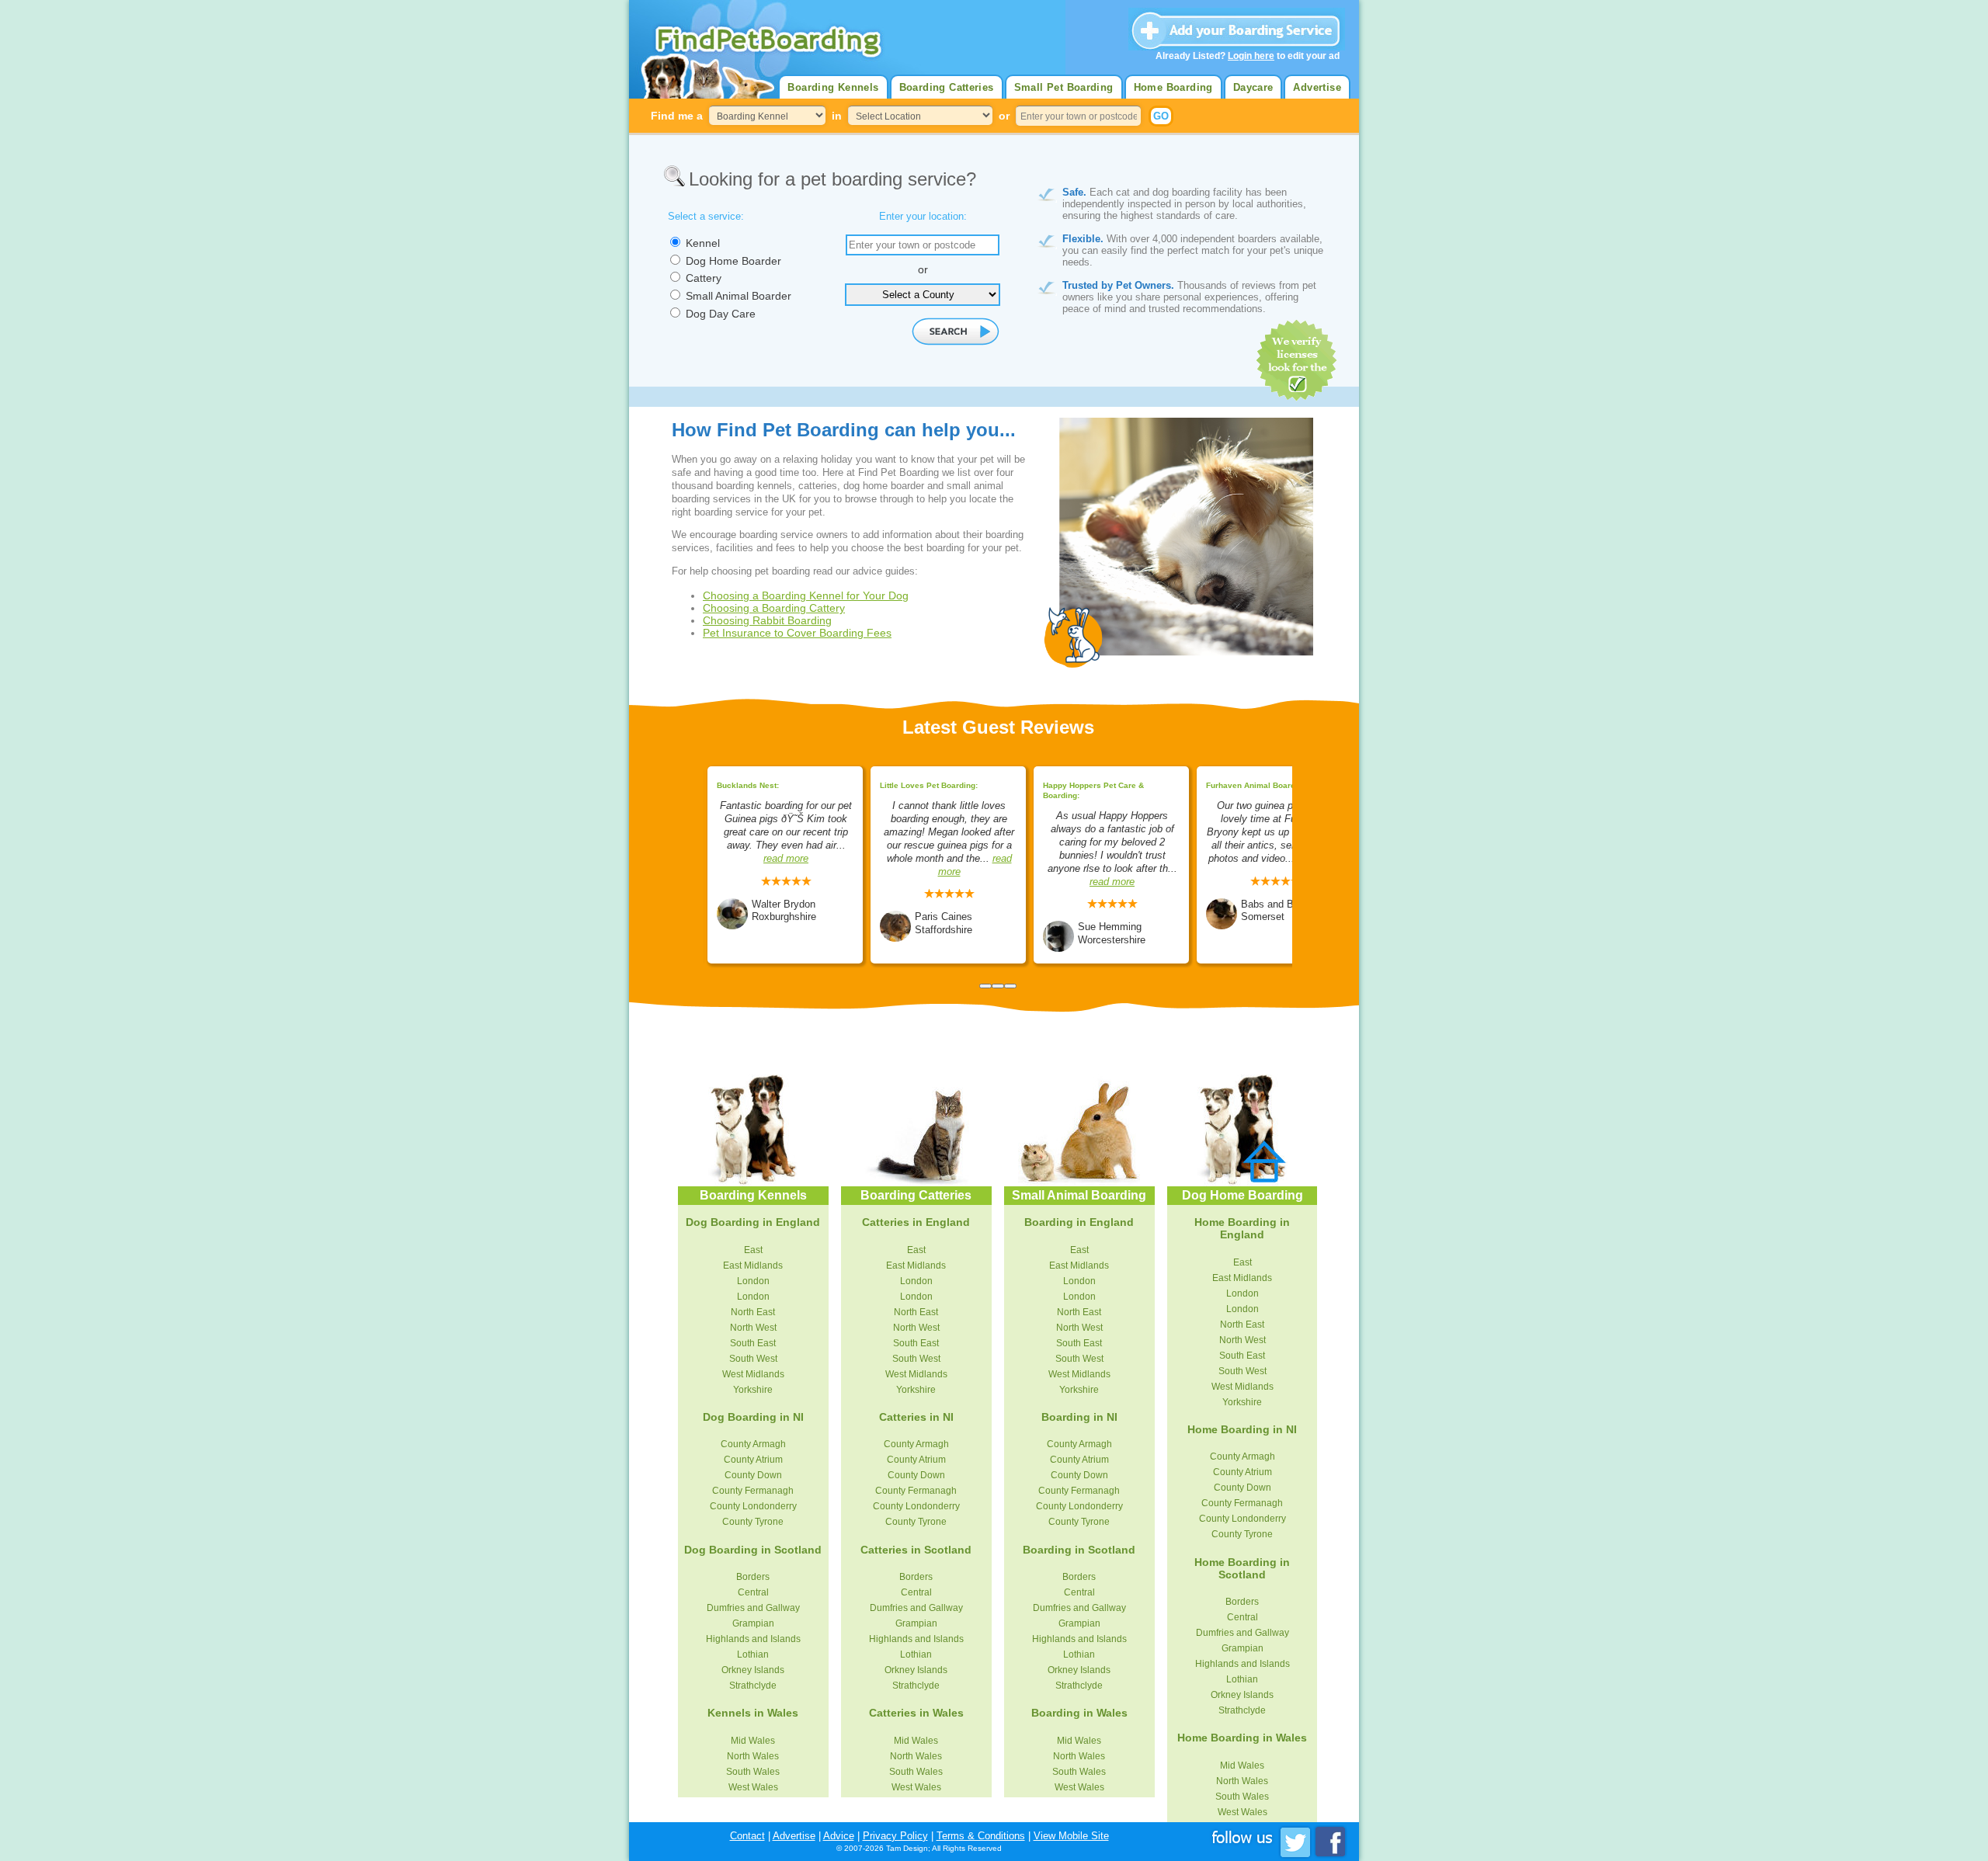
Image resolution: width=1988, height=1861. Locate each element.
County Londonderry (753, 1506)
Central (753, 1592)
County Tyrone (753, 1522)
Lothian (753, 1654)
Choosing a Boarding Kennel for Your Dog (806, 595)
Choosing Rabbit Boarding (767, 620)
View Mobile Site (1071, 1836)
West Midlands (753, 1374)
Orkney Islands (753, 1670)
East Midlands (753, 1266)
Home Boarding (1173, 87)
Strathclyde (753, 1686)
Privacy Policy (895, 1836)
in (837, 116)
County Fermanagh (753, 1491)
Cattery (704, 278)
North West (753, 1328)
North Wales (753, 1756)
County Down (753, 1475)
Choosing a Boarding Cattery (774, 608)
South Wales (753, 1772)
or (1004, 116)
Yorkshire (753, 1390)
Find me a (677, 116)
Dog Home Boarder (733, 261)
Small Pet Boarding (1064, 87)
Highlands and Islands (753, 1639)
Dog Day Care (721, 314)
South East (753, 1343)
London (753, 1281)
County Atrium (753, 1460)
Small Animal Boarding (1079, 1195)
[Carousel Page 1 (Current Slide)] (985, 986)
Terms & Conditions (981, 1836)
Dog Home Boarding (1242, 1195)
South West (753, 1359)
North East (753, 1312)
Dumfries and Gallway (753, 1608)
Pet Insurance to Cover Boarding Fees (797, 633)
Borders (753, 1577)
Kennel (703, 243)
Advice (839, 1836)
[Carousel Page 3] (1010, 986)
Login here (1251, 56)
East (753, 1250)
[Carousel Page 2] (998, 986)
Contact (747, 1836)
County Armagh (753, 1444)
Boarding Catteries (947, 87)
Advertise (1317, 87)
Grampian (753, 1623)
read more (786, 858)
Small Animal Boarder (739, 296)
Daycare (1253, 87)
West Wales (753, 1787)
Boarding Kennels (833, 87)
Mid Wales (753, 1741)
